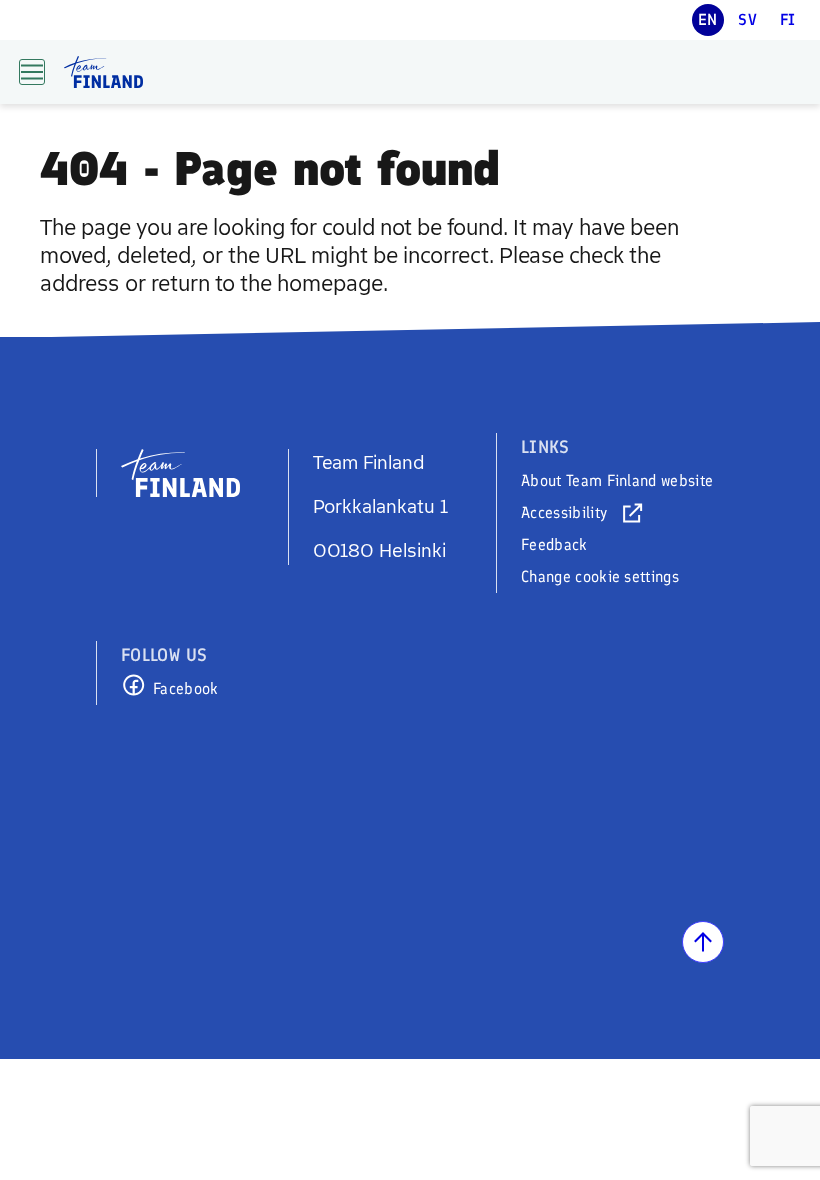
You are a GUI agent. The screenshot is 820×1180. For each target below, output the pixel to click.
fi (788, 19)
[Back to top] (703, 942)
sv (747, 19)
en (708, 19)
